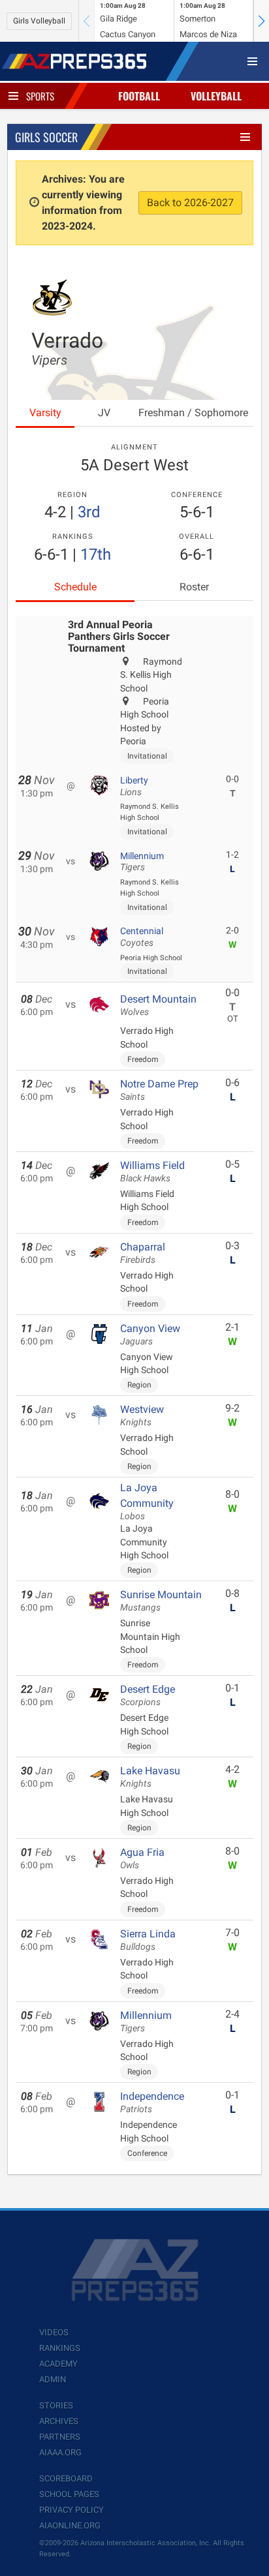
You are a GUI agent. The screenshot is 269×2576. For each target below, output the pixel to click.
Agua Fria (142, 1858)
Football (139, 96)
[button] (261, 21)
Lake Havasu (150, 1777)
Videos (54, 2332)
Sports (40, 96)
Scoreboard (66, 2478)
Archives (59, 2421)
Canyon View (150, 1335)
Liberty (134, 786)
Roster (194, 587)
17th (96, 554)
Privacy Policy (71, 2510)
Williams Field (152, 1172)
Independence (152, 2102)
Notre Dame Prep (159, 1090)
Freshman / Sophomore (193, 413)
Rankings (60, 2348)
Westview (142, 1416)
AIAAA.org (60, 2452)
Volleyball (216, 96)
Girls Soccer (46, 137)
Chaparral (143, 1253)
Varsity (45, 413)
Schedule (75, 587)
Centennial (142, 937)
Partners (60, 2437)
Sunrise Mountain (161, 1601)
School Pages (69, 2494)
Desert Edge (148, 1695)
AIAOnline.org (70, 2525)
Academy (58, 2364)
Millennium (142, 862)
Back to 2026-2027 (190, 203)
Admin (53, 2379)
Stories (56, 2405)
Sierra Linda (148, 1940)
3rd (89, 512)
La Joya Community (147, 1502)
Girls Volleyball (39, 21)
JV (104, 413)
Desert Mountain (158, 1005)
